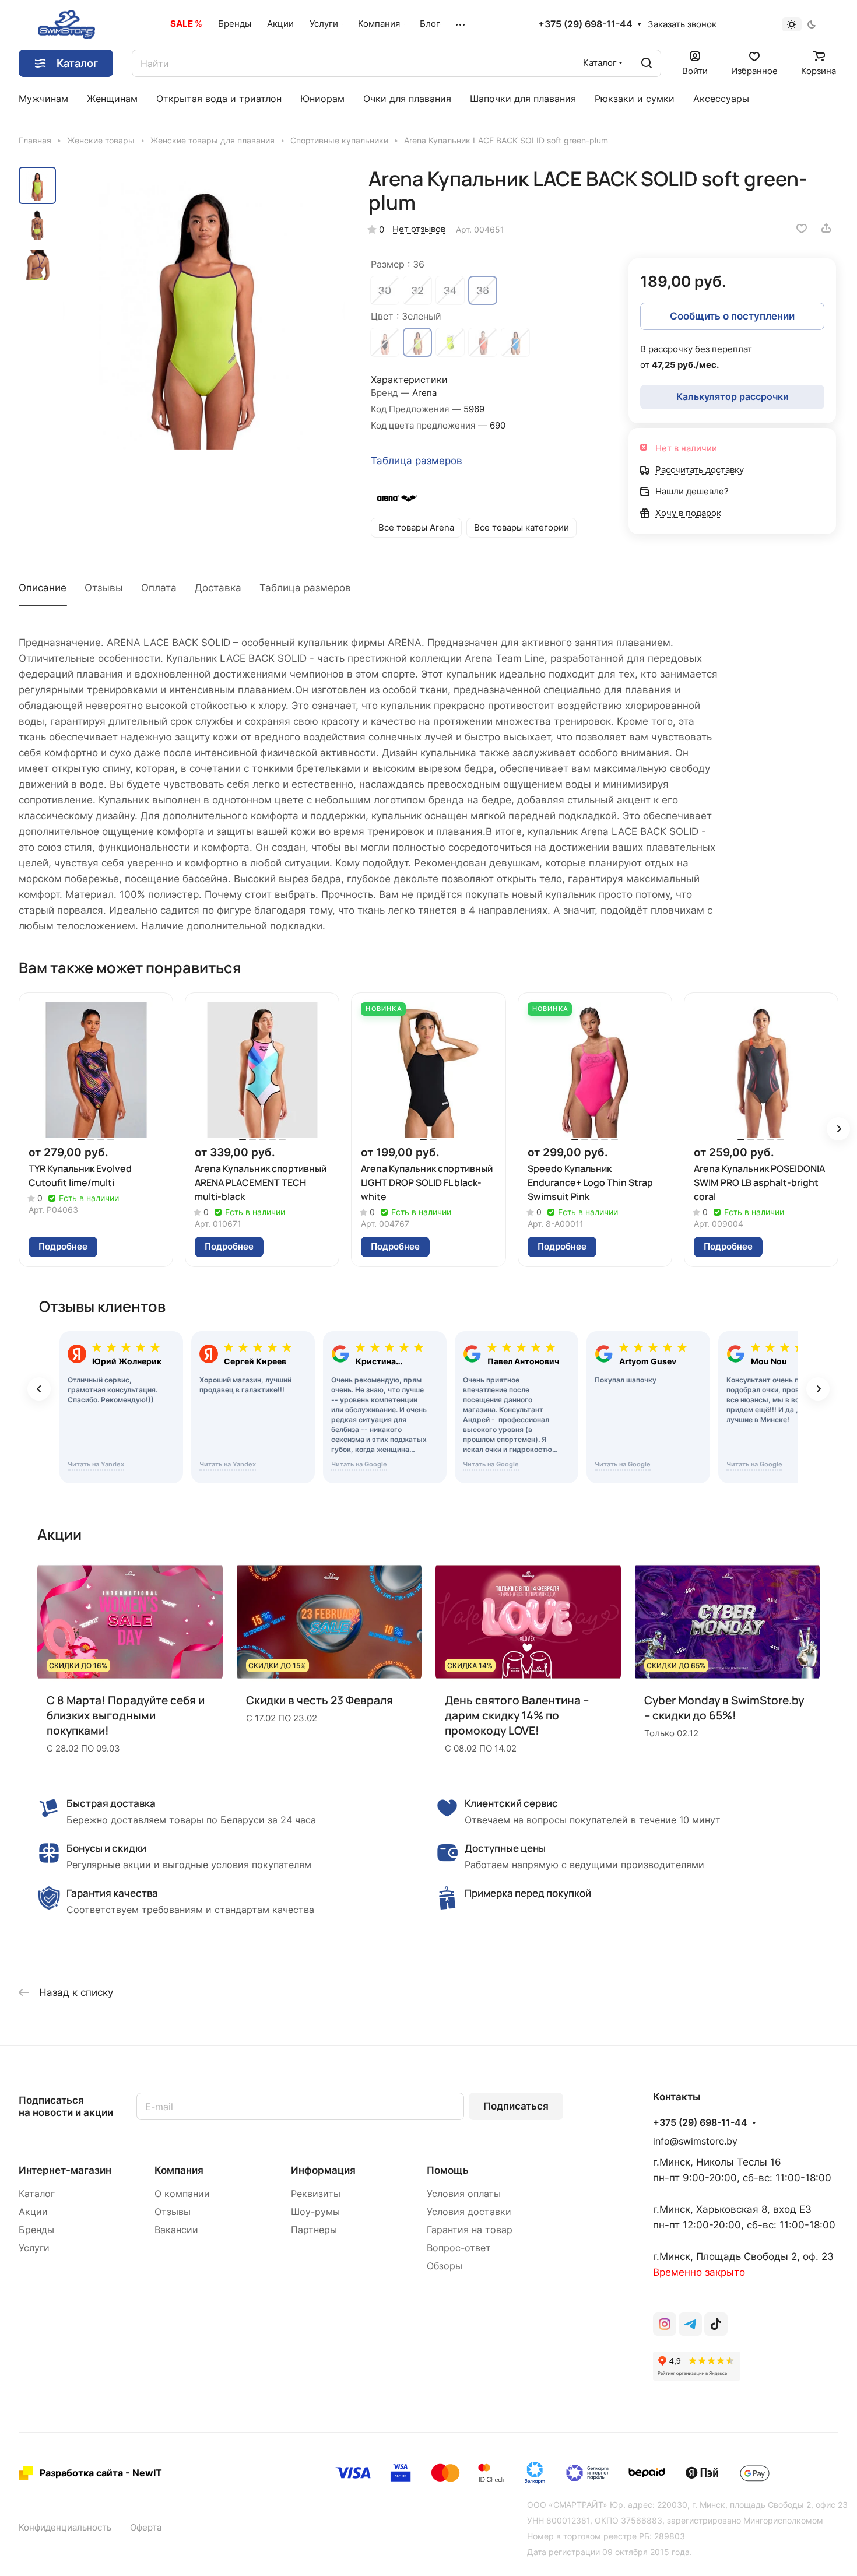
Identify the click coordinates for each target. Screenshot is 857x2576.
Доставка (218, 588)
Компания (179, 2170)
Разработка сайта (81, 2473)
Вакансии (176, 2230)
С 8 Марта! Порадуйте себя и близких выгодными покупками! (126, 1715)
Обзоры (445, 2266)
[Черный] (385, 342)
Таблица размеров (417, 461)
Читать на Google (359, 1464)
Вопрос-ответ (459, 2248)
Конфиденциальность (65, 2528)
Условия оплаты (464, 2194)
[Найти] (647, 63)
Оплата (159, 588)
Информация (323, 2170)
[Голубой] (515, 342)
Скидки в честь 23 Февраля (319, 1700)
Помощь (448, 2170)
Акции (33, 2212)
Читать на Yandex (96, 1464)
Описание (43, 588)
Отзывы (104, 588)
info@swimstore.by (695, 2141)
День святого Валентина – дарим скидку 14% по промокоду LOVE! (517, 1715)
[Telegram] (690, 2324)
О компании (182, 2194)
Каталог (37, 2194)
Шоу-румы (315, 2212)
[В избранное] (802, 228)
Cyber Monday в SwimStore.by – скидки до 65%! (724, 1708)
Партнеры (314, 2230)
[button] (838, 1129)
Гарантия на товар (470, 2230)
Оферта (146, 2528)
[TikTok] (716, 2324)
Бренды (36, 2230)
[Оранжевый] (483, 342)
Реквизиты (316, 2194)
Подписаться (516, 2106)
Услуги (34, 2248)
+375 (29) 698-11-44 (585, 24)
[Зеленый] (450, 342)
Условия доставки (469, 2212)
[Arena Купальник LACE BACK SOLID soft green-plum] (204, 309)
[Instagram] (665, 2324)
